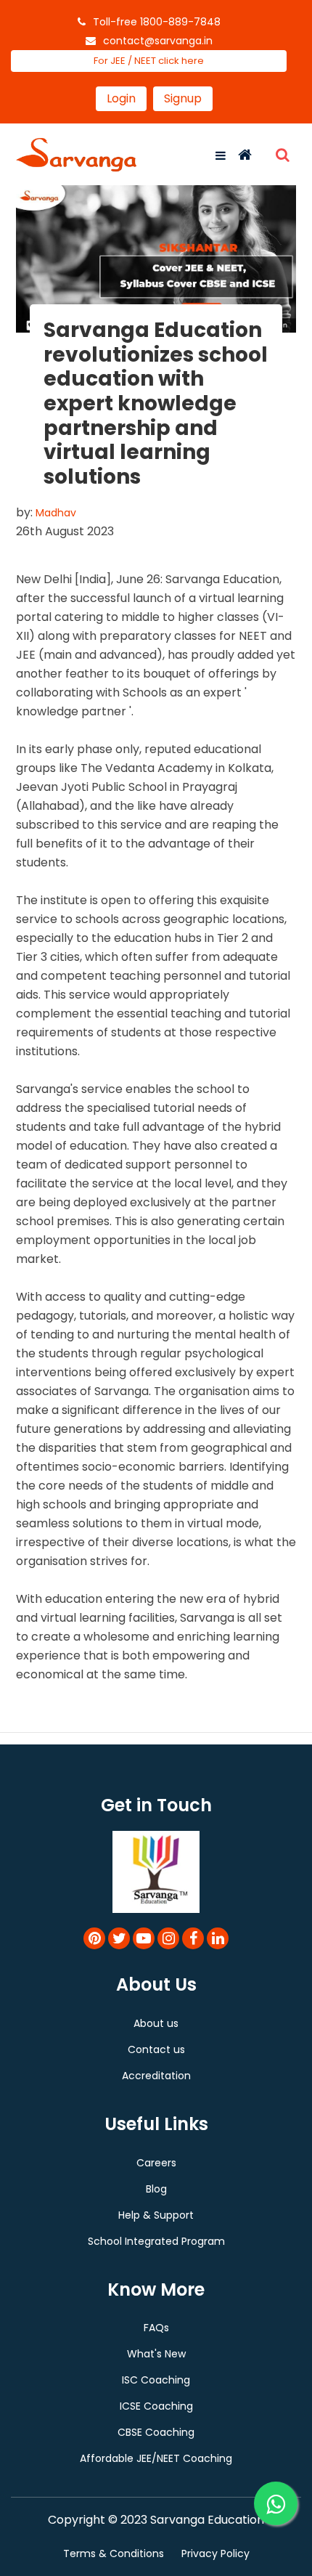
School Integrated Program (156, 2241)
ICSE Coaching (156, 2406)
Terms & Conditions (114, 2553)
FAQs (156, 2328)
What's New (156, 2354)
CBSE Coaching (156, 2432)
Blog (156, 2189)
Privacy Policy (215, 2553)
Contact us (156, 2049)
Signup (183, 98)
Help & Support (156, 2215)
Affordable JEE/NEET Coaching (156, 2458)
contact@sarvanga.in (158, 41)
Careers (156, 2163)
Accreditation (156, 2076)
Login (121, 98)
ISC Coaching (156, 2380)
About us (156, 2023)
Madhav (56, 513)
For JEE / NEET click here (149, 61)
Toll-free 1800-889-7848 (157, 22)
